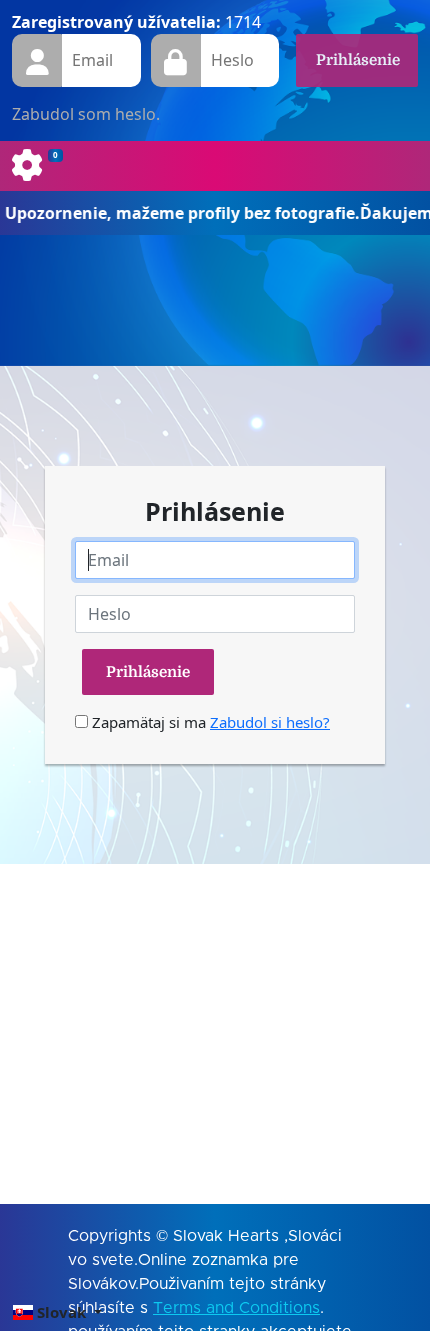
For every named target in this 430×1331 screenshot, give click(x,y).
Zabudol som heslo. (86, 114)
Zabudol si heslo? (270, 722)
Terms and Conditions (236, 1308)
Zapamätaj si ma (147, 722)
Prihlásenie (358, 60)
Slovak (61, 1312)
